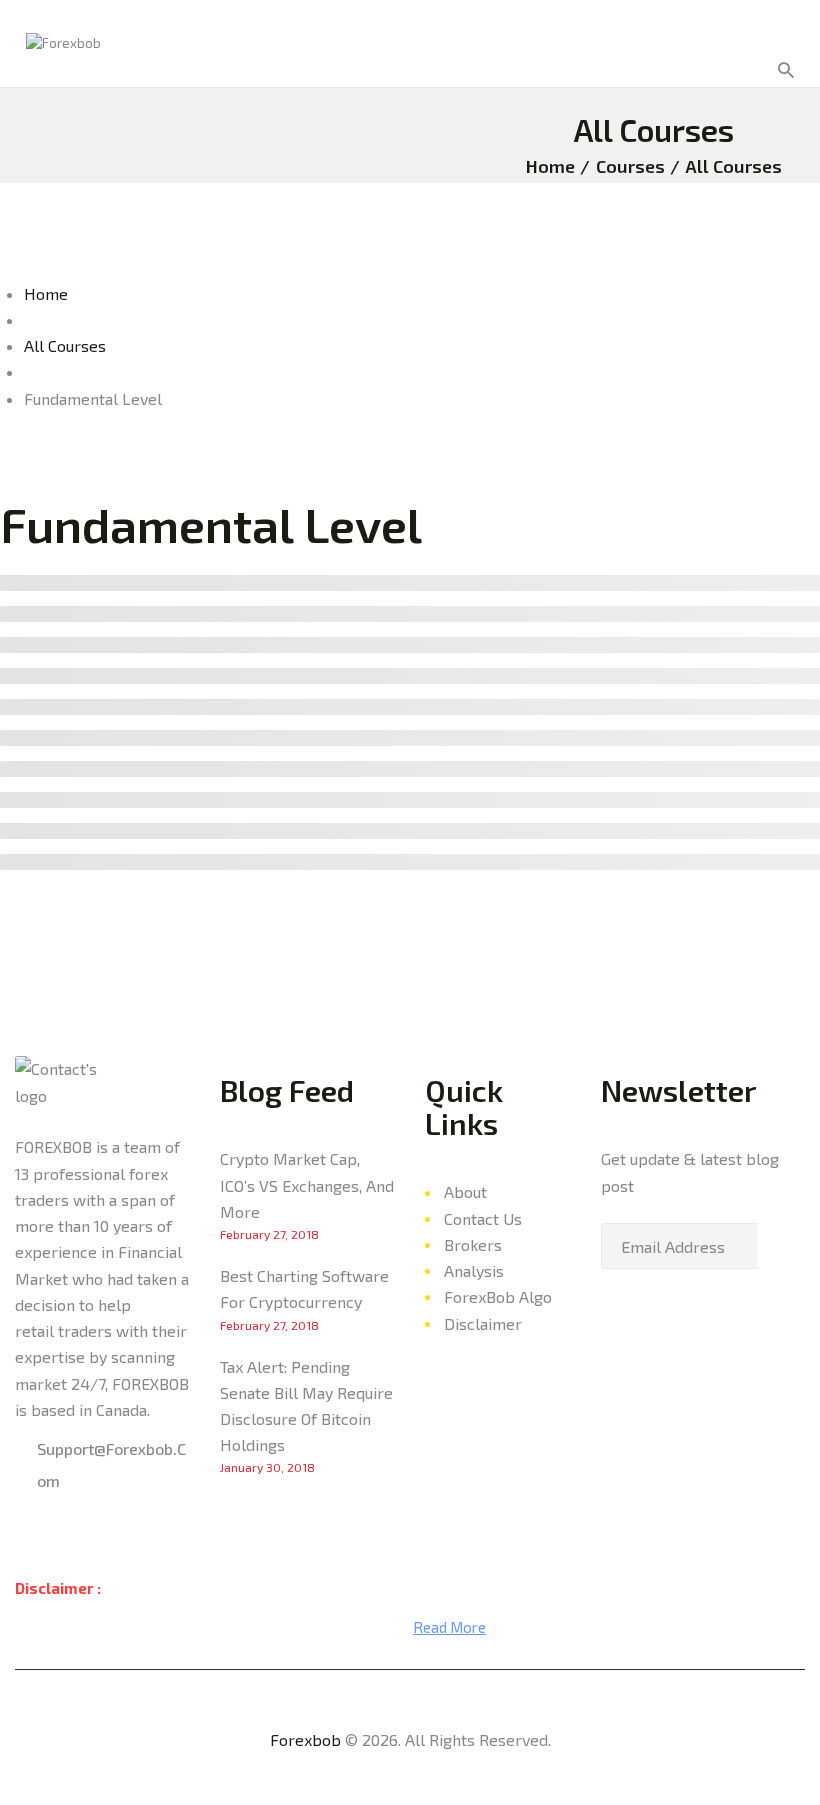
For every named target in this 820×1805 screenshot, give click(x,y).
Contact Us (483, 1218)
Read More (449, 1627)
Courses (630, 166)
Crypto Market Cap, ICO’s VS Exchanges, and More (307, 1184)
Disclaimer (483, 1323)
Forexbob (305, 1739)
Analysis (474, 1270)
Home (550, 166)
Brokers (473, 1244)
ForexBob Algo (498, 1296)
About (465, 1191)
